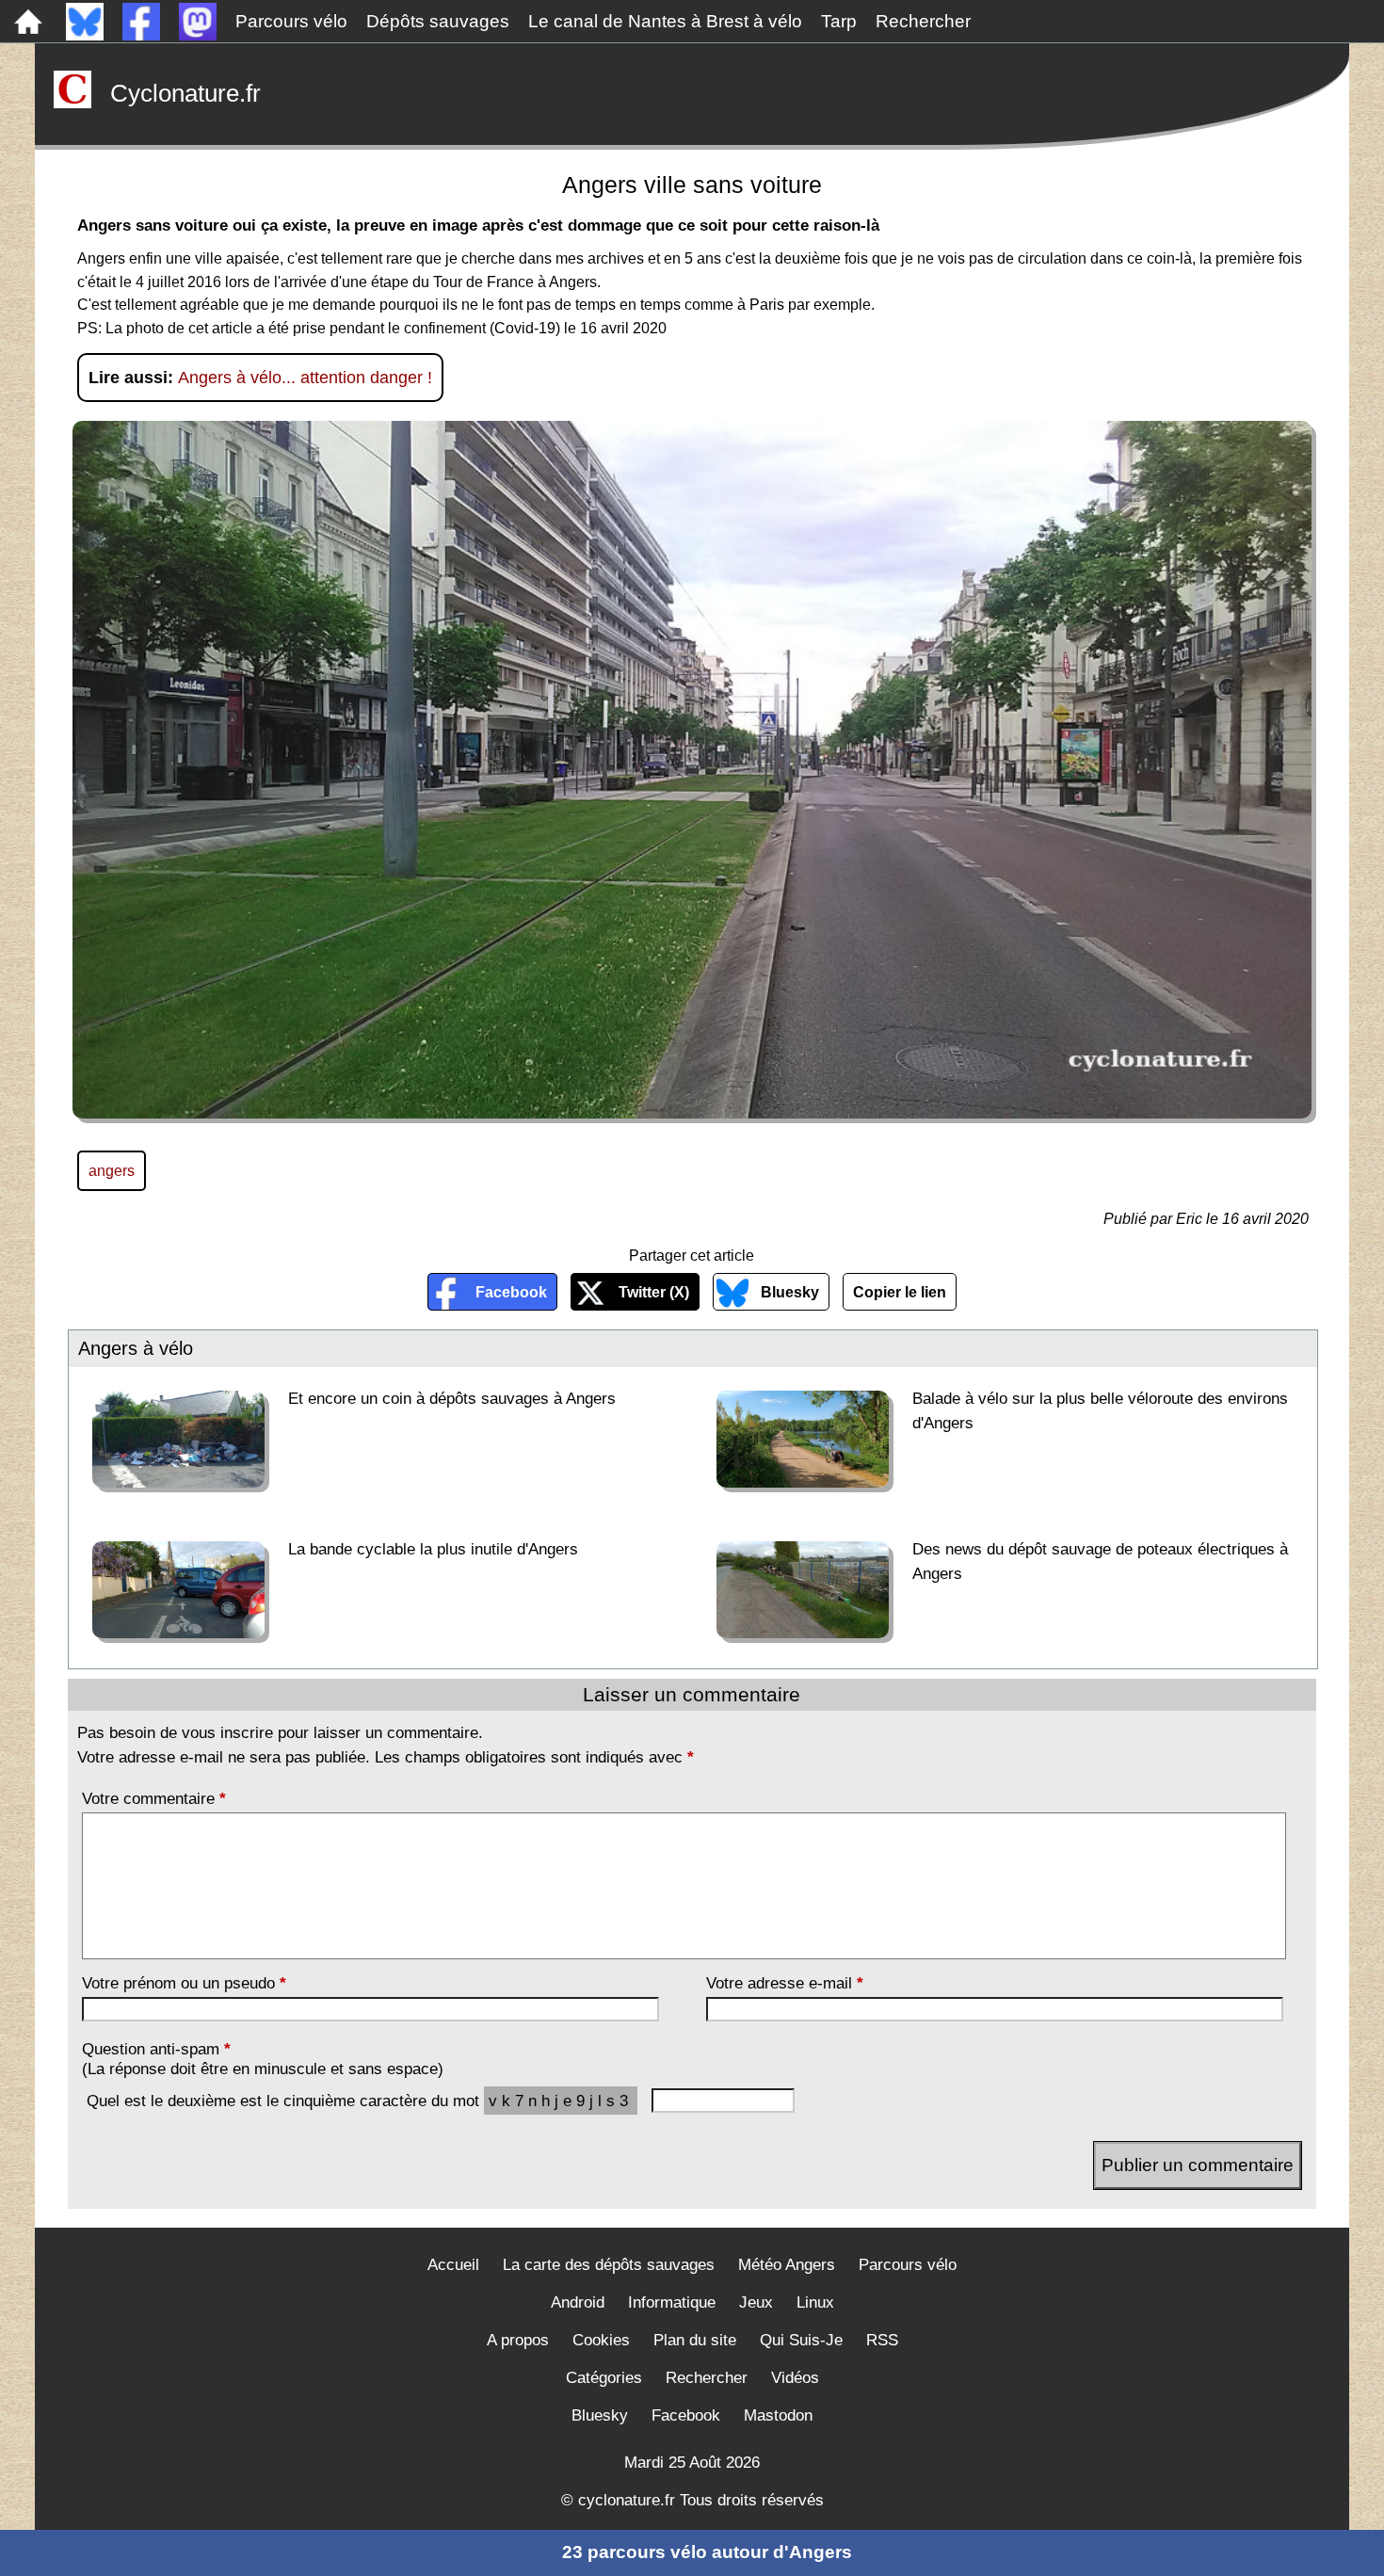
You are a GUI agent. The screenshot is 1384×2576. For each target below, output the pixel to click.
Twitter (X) (654, 1292)
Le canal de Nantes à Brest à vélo (665, 21)
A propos (518, 2340)
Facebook (511, 1292)
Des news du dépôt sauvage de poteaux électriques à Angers (1100, 1561)
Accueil (453, 2265)
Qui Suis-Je (801, 2340)
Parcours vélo (291, 21)
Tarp (839, 21)
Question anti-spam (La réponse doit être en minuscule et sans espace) (263, 2059)
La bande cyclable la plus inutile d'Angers (433, 1549)
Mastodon (778, 2415)
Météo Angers (787, 2265)
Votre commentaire (154, 1798)
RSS (882, 2340)
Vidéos (795, 2378)
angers (112, 1170)
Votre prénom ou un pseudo (184, 1983)
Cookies (601, 2340)
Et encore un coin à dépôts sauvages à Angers (452, 1398)
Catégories (604, 2378)
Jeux (756, 2302)
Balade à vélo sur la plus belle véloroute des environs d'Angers (1100, 1410)
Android (578, 2302)
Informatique (672, 2302)
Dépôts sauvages (438, 21)
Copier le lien (900, 1292)
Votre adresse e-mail (785, 1983)
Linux (815, 2302)
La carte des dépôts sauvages (609, 2265)
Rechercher (923, 21)
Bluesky (790, 1292)
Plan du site (695, 2340)
